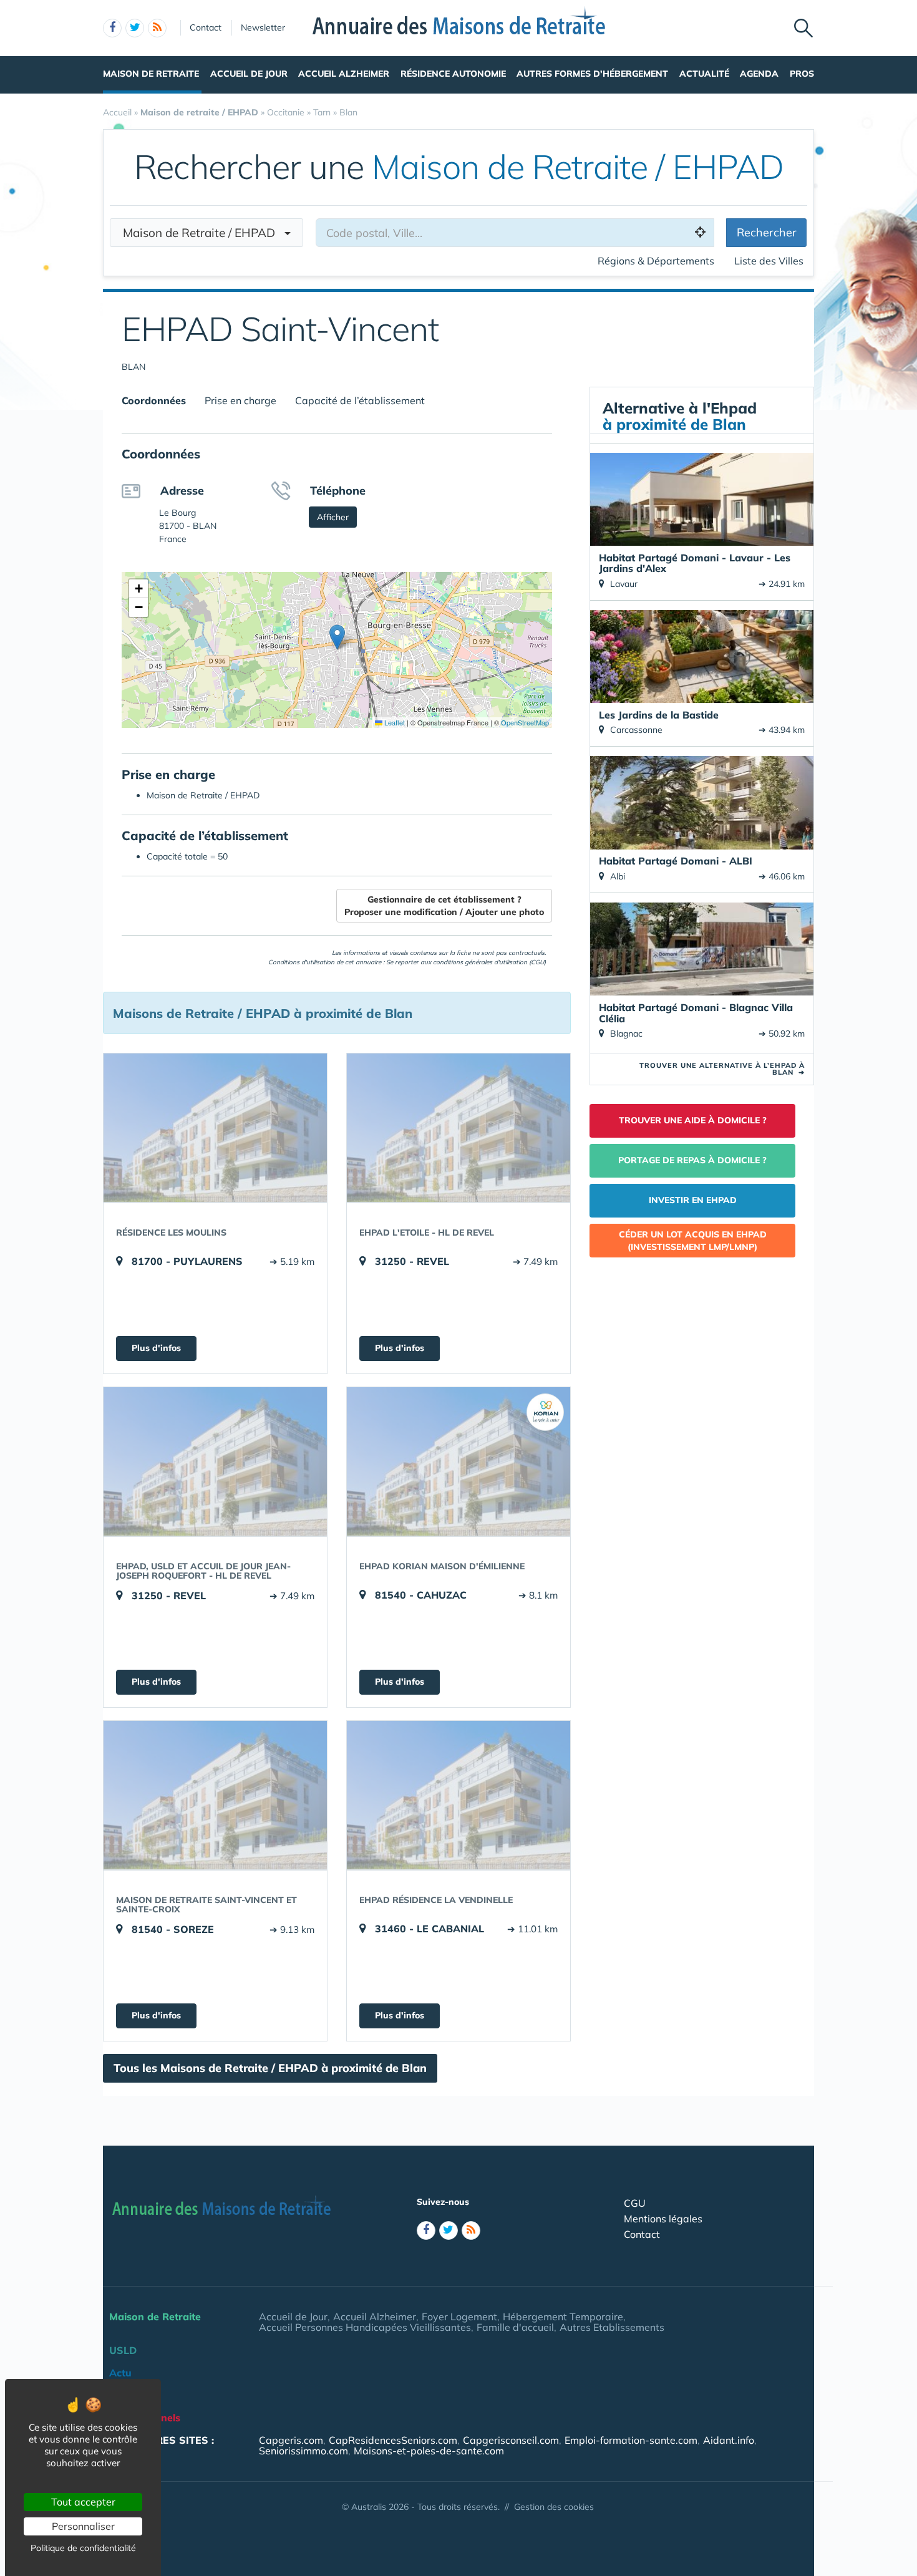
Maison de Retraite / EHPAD (204, 233)
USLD (123, 2350)
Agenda (759, 74)
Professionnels (145, 2418)
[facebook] (112, 28)
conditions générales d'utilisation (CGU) (489, 962)
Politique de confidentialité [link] (83, 2548)
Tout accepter (83, 2502)
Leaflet (394, 722)
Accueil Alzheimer (344, 74)
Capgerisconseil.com (511, 2440)
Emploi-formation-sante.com (631, 2440)
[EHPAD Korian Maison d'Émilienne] (458, 1461)
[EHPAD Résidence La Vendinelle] (458, 1795)
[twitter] (135, 28)
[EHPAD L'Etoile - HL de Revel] (458, 1128)
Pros (802, 74)
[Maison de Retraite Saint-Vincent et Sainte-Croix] (215, 1795)
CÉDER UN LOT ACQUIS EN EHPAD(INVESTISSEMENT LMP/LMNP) (693, 1241)
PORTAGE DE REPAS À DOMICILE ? (692, 1160)
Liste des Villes (769, 261)
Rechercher (767, 232)
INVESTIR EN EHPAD (693, 1200)
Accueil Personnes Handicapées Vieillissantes (365, 2327)
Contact (206, 27)
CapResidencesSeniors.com (393, 2440)
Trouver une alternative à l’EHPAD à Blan (722, 1069)
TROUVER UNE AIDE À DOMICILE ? (693, 1120)
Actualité (704, 74)
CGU (635, 2203)
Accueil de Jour (249, 74)
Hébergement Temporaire (563, 2317)
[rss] (157, 28)
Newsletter (263, 27)
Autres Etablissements (612, 2327)
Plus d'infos (156, 1348)
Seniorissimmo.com (303, 2451)
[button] (337, 637)
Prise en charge (240, 400)
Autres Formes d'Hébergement (592, 74)
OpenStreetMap (525, 722)
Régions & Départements (656, 261)
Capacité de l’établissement (360, 400)
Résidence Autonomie (453, 74)
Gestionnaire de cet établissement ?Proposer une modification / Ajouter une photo (444, 906)
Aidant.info (729, 2440)
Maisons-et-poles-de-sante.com (429, 2451)
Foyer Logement (459, 2317)
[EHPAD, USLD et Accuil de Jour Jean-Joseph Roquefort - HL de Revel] (215, 1461)
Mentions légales (663, 2219)
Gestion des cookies (554, 2507)
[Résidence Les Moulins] (215, 1128)
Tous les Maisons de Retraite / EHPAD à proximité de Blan (270, 2068)
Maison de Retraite (151, 74)
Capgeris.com (291, 2440)
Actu (120, 2373)
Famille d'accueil (515, 2327)
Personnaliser (83, 2526)
